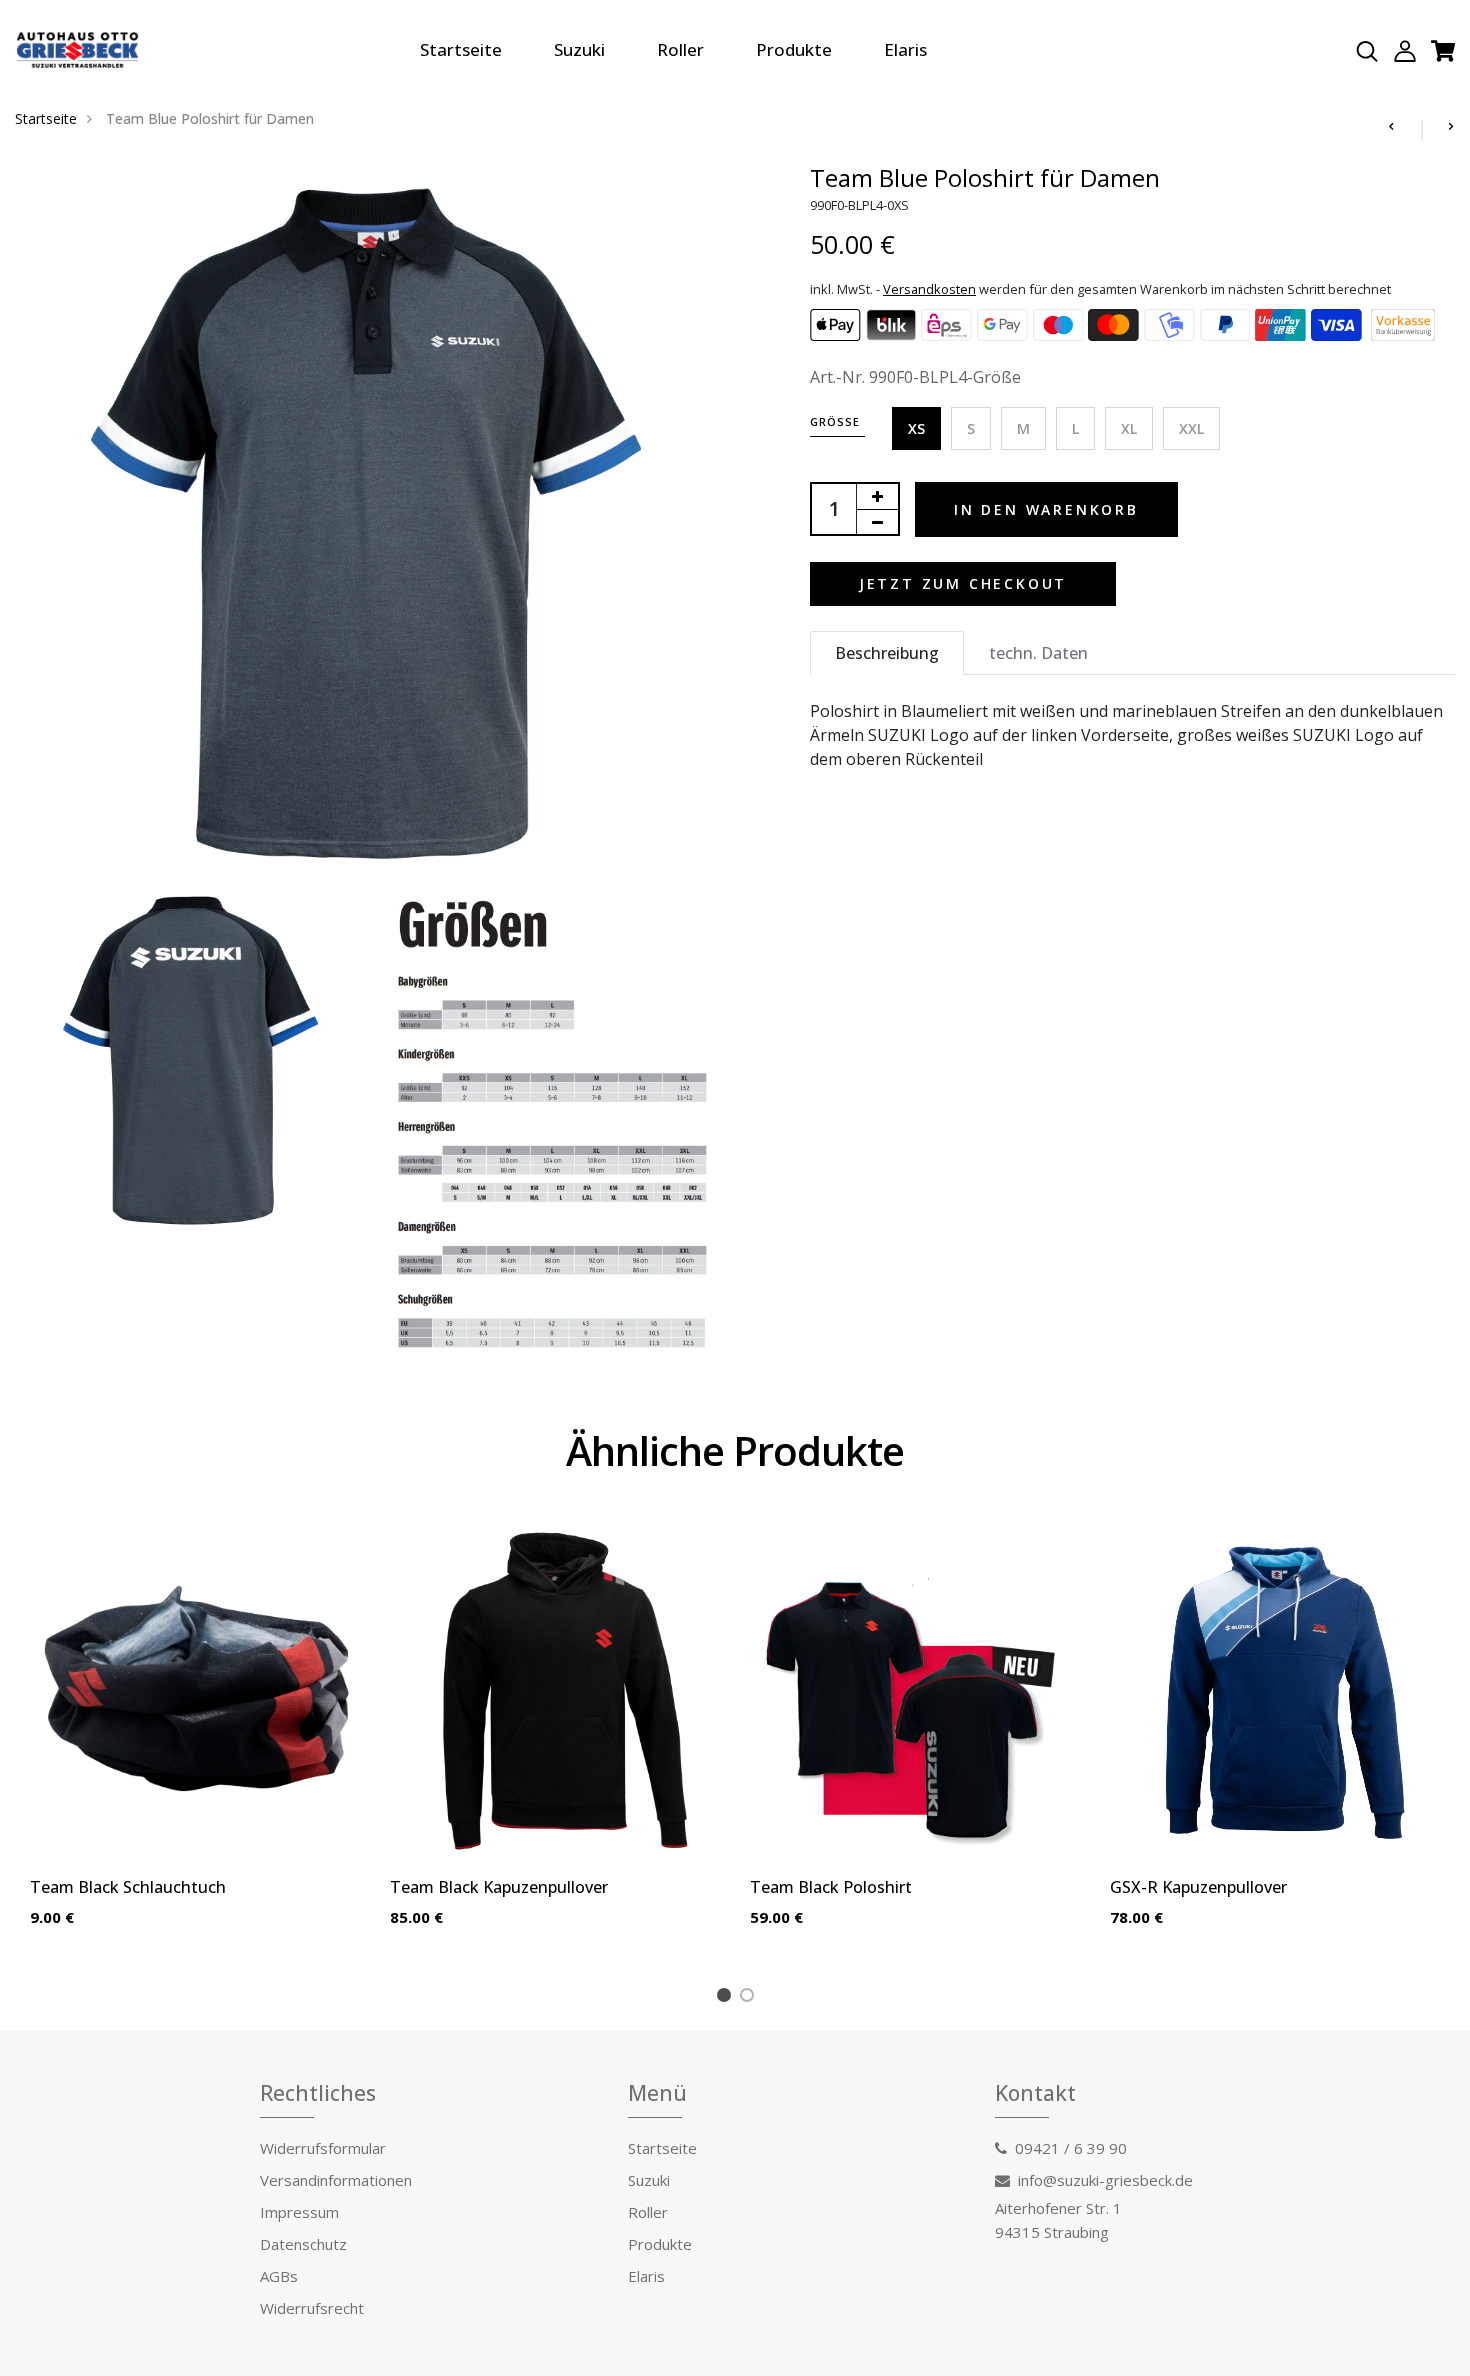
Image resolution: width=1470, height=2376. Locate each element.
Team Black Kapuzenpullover (499, 1887)
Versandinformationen (336, 2180)
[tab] (887, 653)
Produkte (794, 49)
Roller (680, 49)
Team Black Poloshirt (831, 1887)
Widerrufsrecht (312, 2308)
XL (1129, 428)
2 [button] (750, 1998)
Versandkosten (929, 289)
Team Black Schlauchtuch (128, 1887)
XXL (1191, 428)
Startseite (461, 49)
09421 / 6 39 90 (1071, 2148)
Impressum (299, 2212)
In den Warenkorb (1046, 509)
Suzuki (579, 49)
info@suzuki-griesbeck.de (1105, 2180)
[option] (195, 1741)
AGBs (279, 2276)
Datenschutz (303, 2244)
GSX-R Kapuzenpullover (1198, 1887)
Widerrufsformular (323, 2148)
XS (916, 428)
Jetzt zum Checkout (963, 583)
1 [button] (727, 1998)
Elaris (905, 49)
